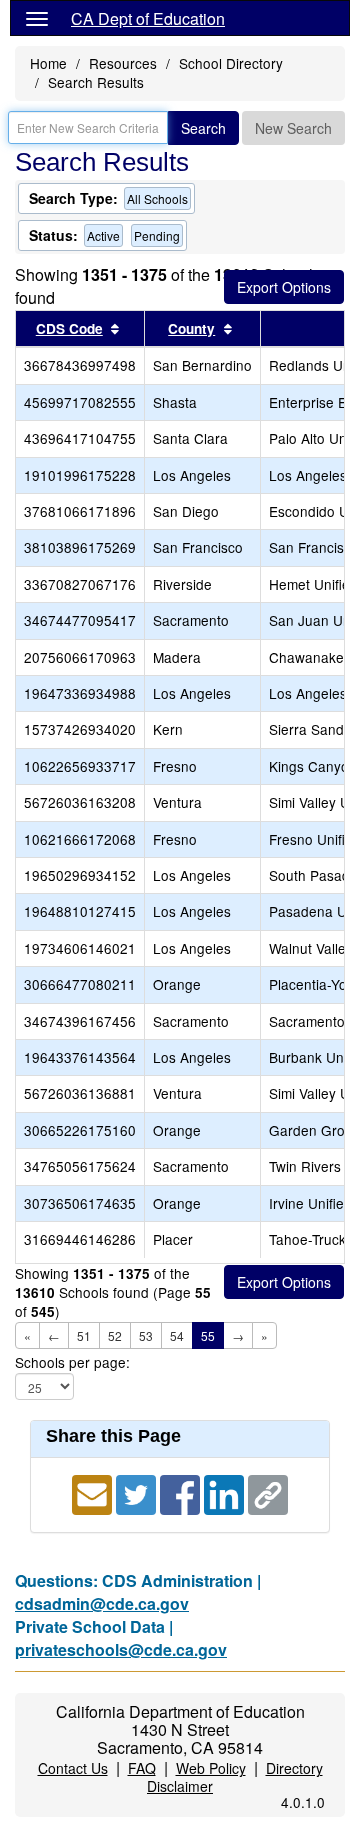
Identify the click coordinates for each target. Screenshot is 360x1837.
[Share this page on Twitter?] (138, 1492)
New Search (293, 128)
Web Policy (211, 1768)
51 (84, 1335)
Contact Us (73, 1768)
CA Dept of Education (148, 18)
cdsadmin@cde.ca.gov (102, 1603)
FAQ (142, 1768)
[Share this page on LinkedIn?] (226, 1492)
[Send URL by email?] (94, 1492)
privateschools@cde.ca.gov (121, 1649)
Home (48, 63)
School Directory (231, 63)
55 (208, 1335)
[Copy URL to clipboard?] (268, 1492)
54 (177, 1335)
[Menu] (37, 18)
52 (115, 1335)
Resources (123, 63)
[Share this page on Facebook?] (182, 1492)
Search (203, 128)
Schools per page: (72, 1362)
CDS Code (69, 328)
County (191, 328)
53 (146, 1335)
